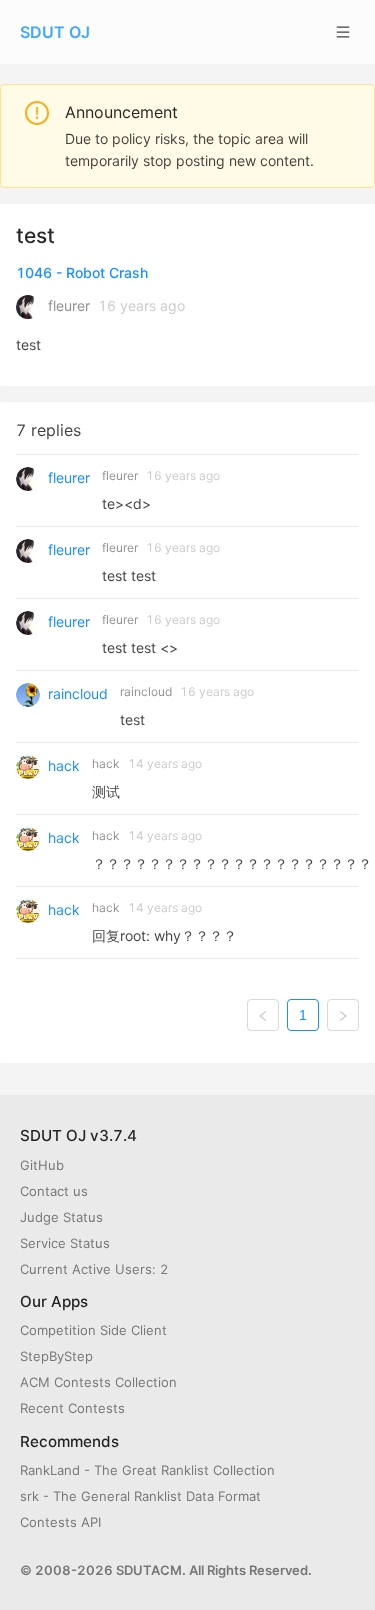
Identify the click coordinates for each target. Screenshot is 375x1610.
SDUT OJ (55, 32)
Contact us (54, 1191)
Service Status (65, 1243)
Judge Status (61, 1217)
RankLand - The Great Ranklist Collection (147, 1470)
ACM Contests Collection (98, 1382)
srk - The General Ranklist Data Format (140, 1496)
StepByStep (56, 1356)
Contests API (60, 1522)
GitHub (42, 1165)
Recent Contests (72, 1408)
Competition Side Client (93, 1330)
